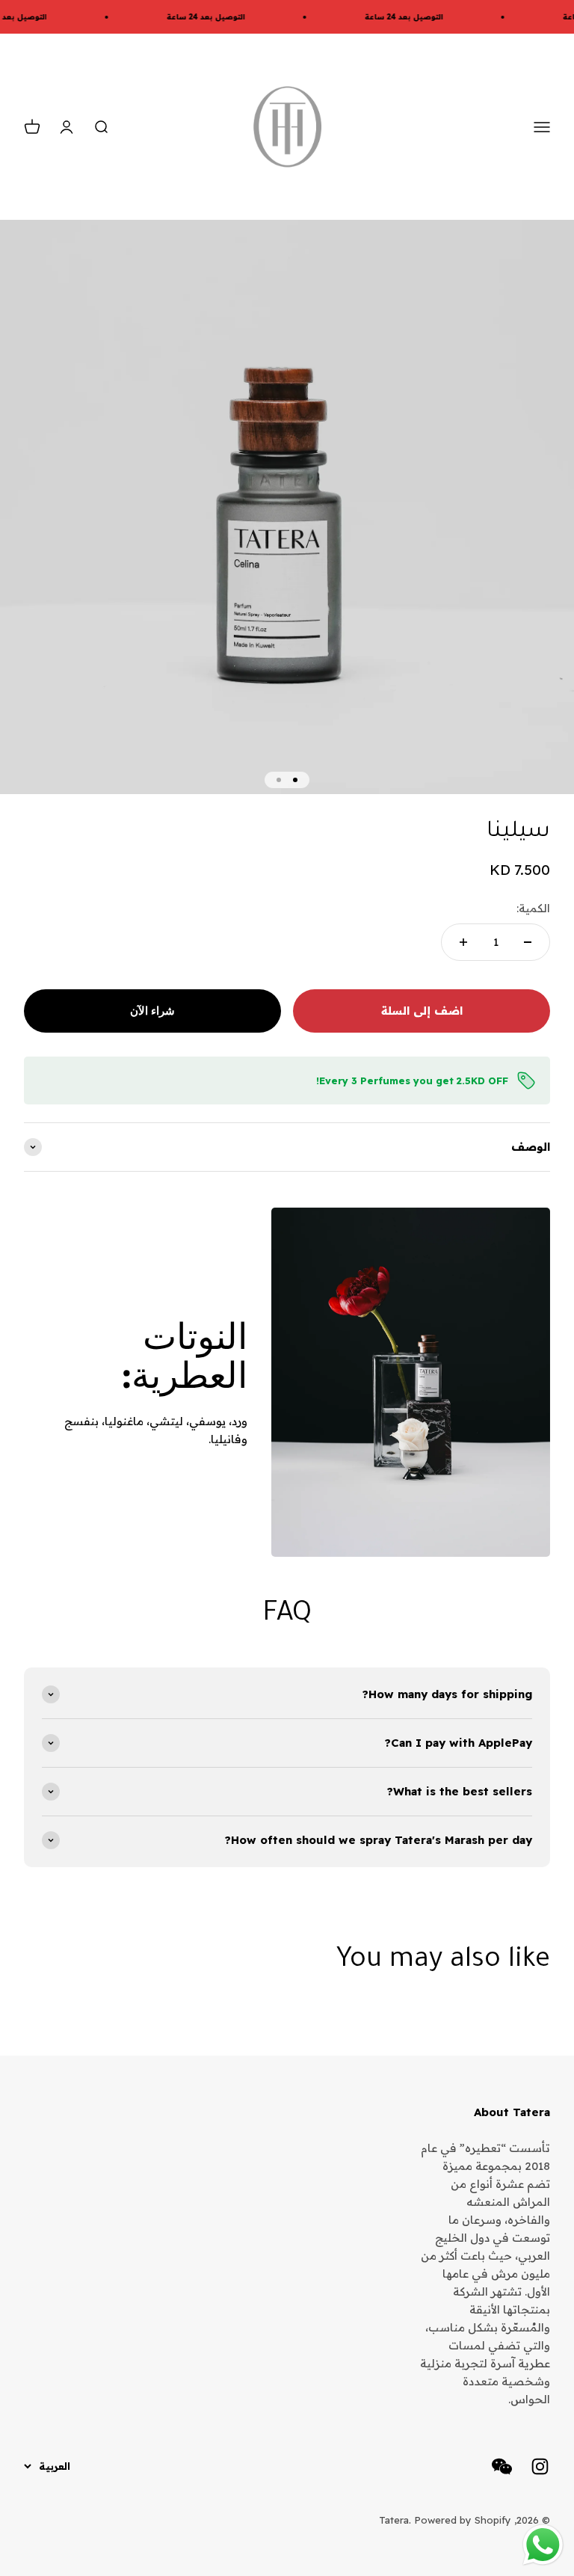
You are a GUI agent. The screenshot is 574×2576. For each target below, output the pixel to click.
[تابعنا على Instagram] (540, 2466)
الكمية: (533, 908)
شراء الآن (152, 1011)
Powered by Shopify (463, 2520)
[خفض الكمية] (528, 942)
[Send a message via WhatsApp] (543, 2545)
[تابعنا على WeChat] (502, 2466)
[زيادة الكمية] (463, 942)
